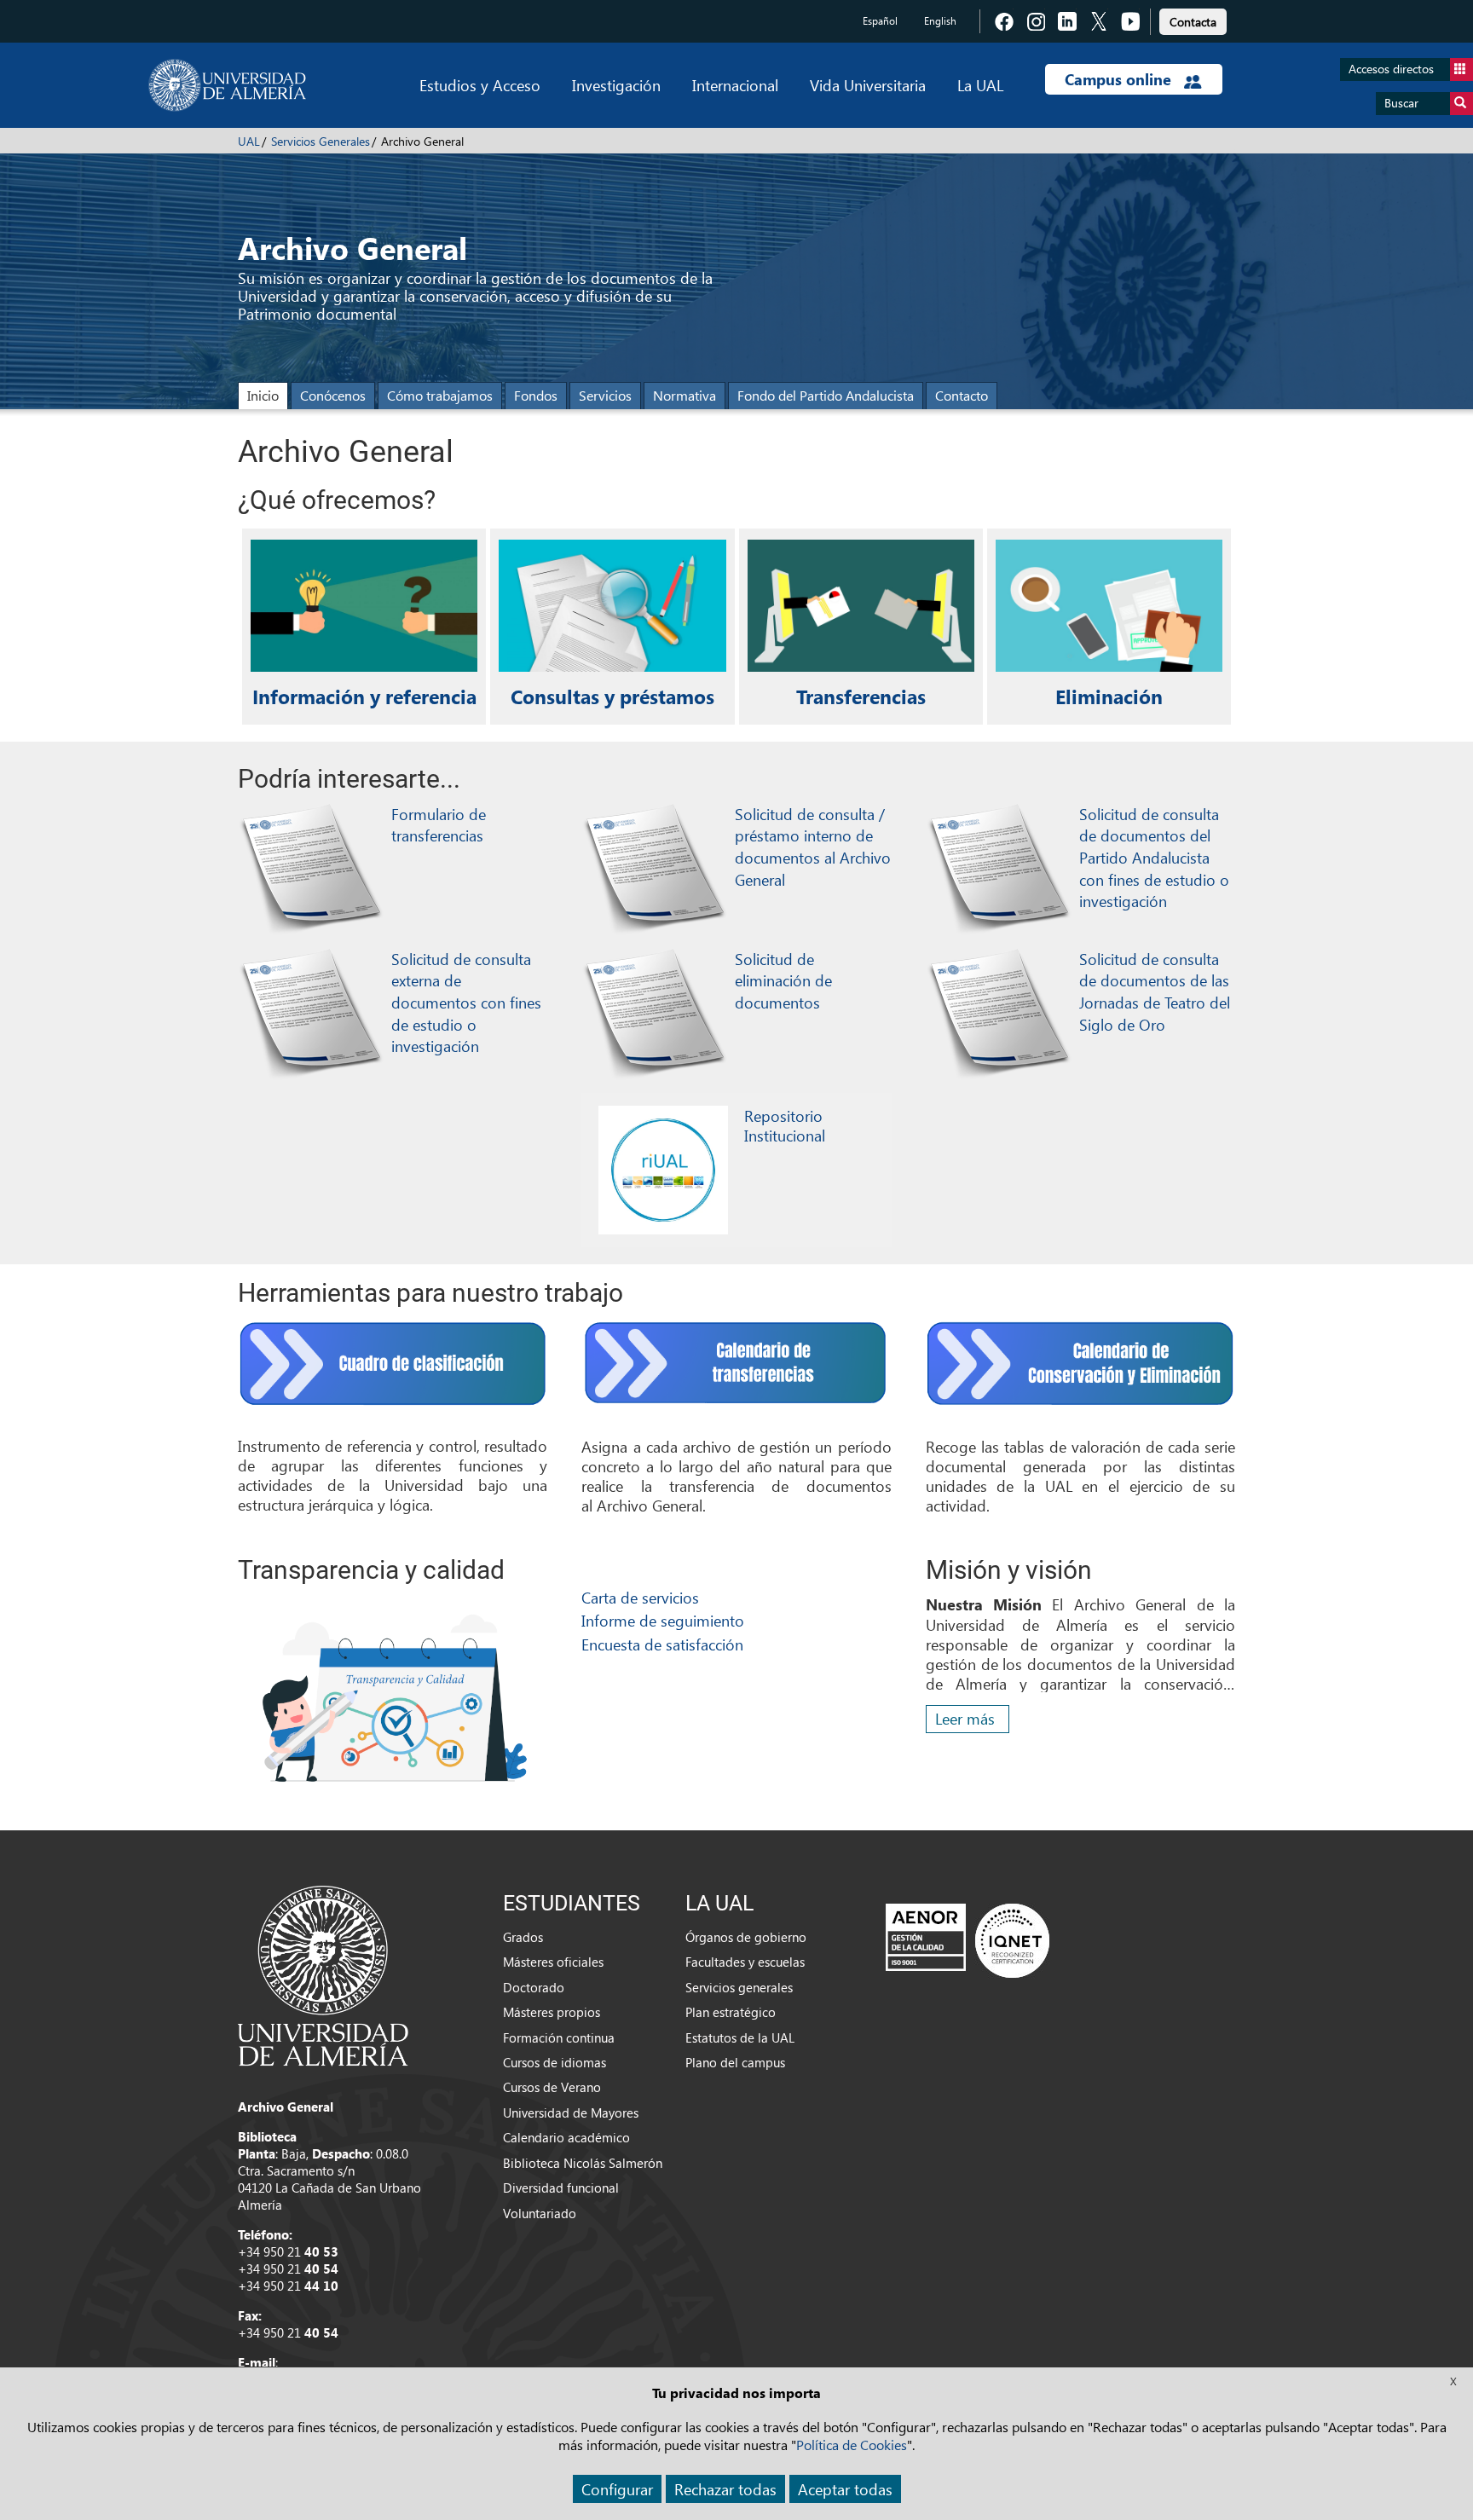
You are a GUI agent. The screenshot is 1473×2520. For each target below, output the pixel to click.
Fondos (536, 395)
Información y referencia (364, 696)
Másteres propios (552, 2012)
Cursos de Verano (552, 2087)
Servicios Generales (321, 141)
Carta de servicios (640, 1597)
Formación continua (559, 2037)
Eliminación (1109, 696)
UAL (249, 141)
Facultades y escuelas (745, 1962)
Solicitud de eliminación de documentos (783, 980)
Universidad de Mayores (571, 2113)
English (940, 21)
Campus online (1120, 79)
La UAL (980, 85)
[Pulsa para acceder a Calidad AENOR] (968, 1940)
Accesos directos (1391, 69)
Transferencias (861, 696)
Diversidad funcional (561, 2188)
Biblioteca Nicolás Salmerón (583, 2163)
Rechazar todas (725, 2489)
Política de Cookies (852, 2445)
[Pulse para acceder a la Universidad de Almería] (323, 1974)
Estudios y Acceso (480, 85)
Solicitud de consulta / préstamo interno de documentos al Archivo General (813, 847)
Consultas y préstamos (612, 696)
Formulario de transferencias (439, 825)
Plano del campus (735, 2062)
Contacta (1193, 22)
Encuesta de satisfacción (662, 1644)
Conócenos (333, 395)
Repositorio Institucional (785, 1125)
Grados (523, 1937)
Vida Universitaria (868, 85)
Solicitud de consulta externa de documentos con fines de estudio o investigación (466, 1003)
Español (880, 21)
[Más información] (663, 1170)
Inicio (263, 395)
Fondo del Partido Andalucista (826, 395)
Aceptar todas (845, 2489)
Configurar (617, 2489)
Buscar (1401, 103)
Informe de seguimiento (663, 1620)
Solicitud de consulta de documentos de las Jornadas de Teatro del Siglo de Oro (1155, 991)
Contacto (962, 395)
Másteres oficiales (553, 1962)
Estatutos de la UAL (740, 2037)
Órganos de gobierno (746, 1937)
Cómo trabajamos (440, 395)
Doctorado (534, 1987)
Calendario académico (566, 2137)
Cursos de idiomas (555, 2062)
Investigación (616, 85)
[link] (1193, 19)
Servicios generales (739, 1987)
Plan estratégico (731, 2012)
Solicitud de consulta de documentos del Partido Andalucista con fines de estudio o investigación (1154, 858)
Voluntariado (540, 2213)
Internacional (735, 85)
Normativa (685, 395)
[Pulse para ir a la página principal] (227, 85)
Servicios (605, 395)
